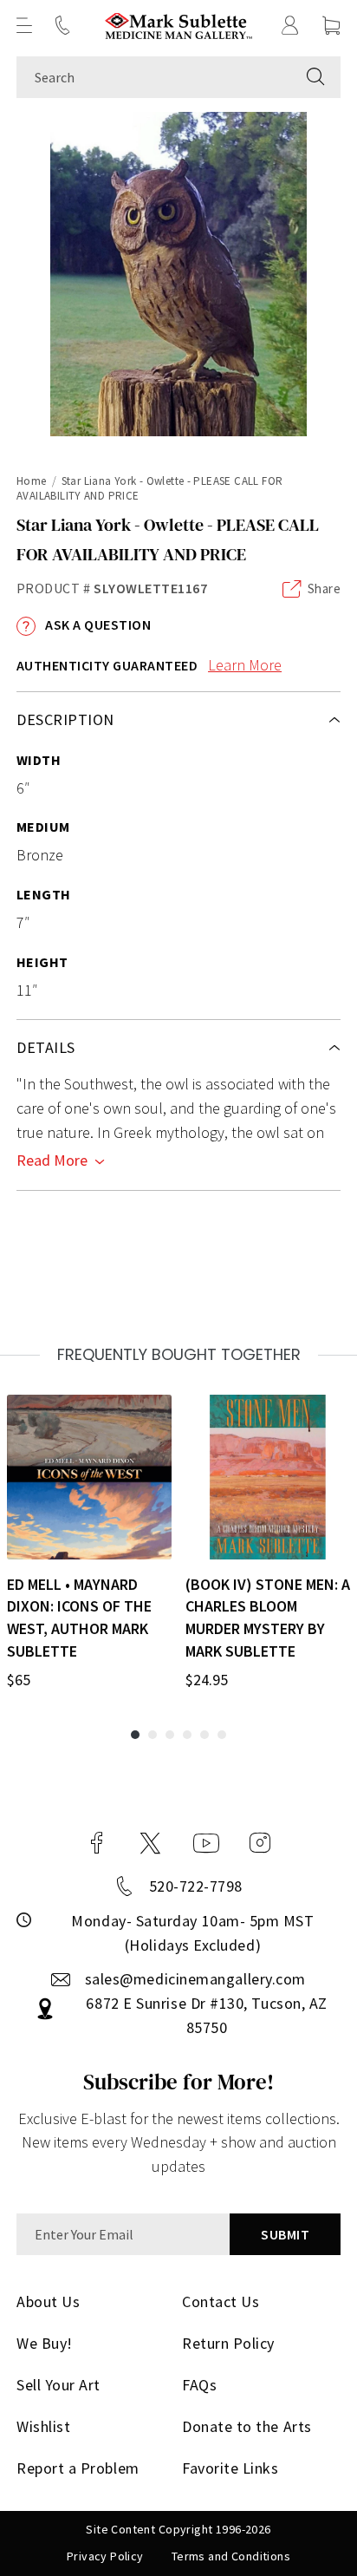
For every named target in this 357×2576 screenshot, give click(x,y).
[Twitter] (150, 1843)
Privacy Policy (105, 2556)
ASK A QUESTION (97, 624)
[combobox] (154, 77)
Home (32, 481)
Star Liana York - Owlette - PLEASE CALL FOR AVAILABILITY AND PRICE (149, 488)
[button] (24, 25)
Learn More (245, 665)
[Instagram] (260, 1843)
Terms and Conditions (231, 2556)
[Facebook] (97, 1843)
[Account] (290, 25)
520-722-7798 (196, 1886)
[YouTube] (206, 1843)
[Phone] (62, 25)
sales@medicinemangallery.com (195, 1979)
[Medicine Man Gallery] (179, 26)
